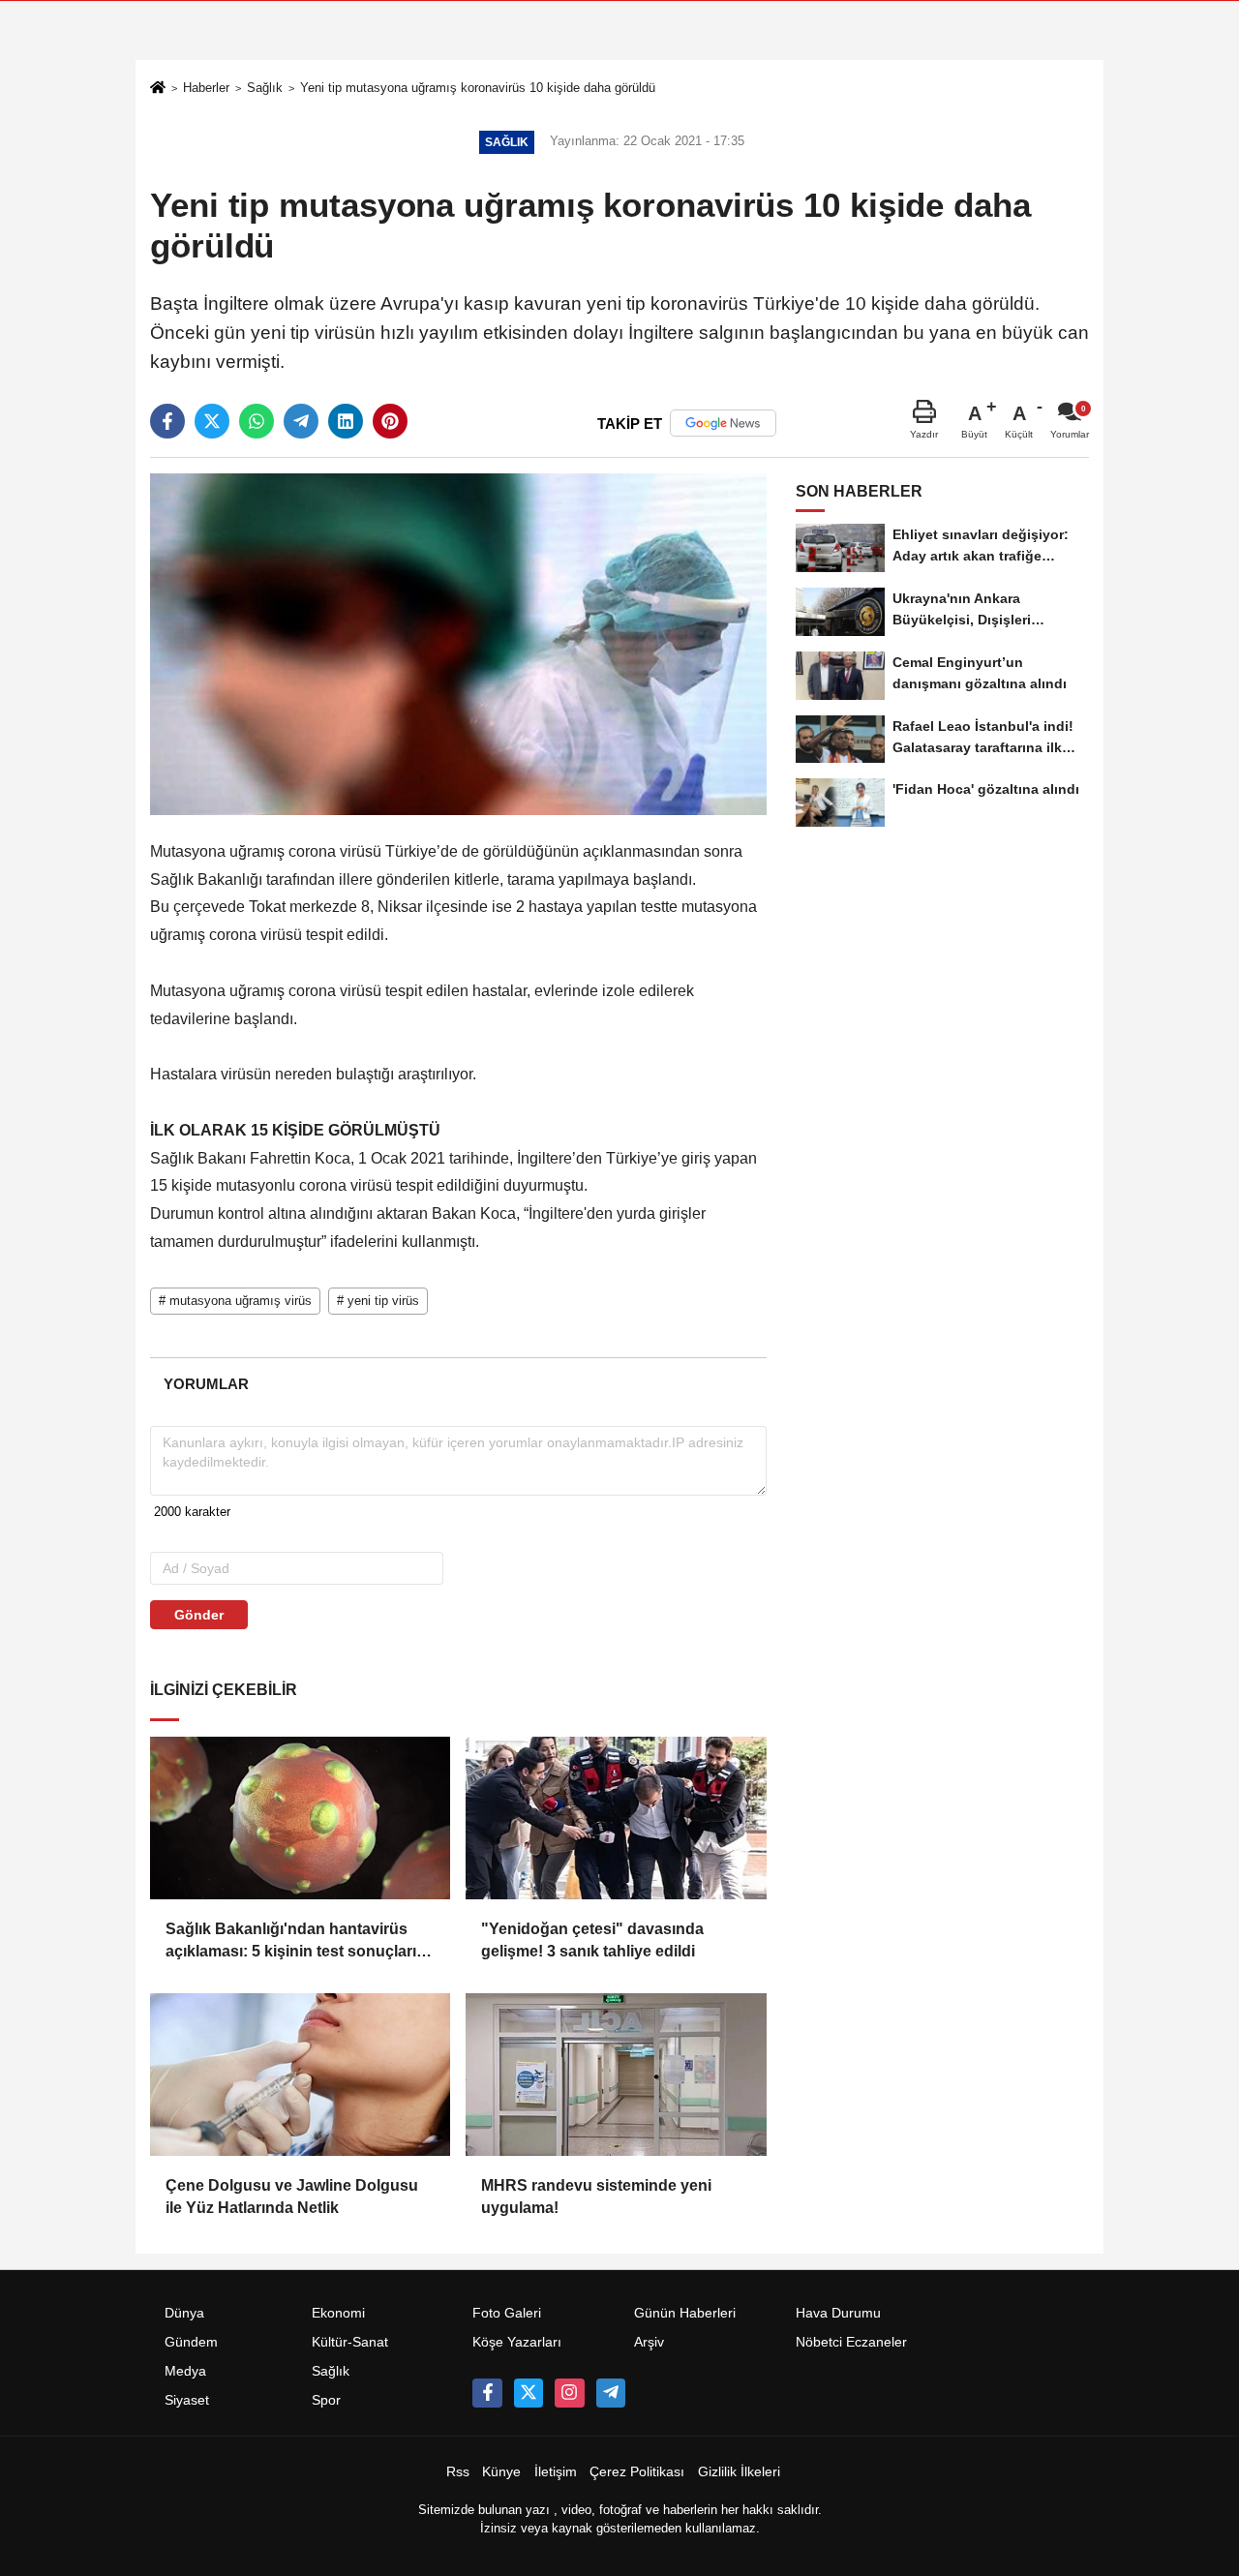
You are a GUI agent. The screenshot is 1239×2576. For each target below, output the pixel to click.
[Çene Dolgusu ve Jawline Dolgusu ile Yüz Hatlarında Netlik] (300, 2075)
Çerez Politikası (637, 2472)
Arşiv (649, 2342)
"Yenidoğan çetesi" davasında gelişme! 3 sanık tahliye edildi (592, 1940)
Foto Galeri (507, 2313)
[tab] (206, 1384)
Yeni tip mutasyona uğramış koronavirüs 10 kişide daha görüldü (478, 88)
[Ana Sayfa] (158, 90)
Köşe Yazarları (517, 2342)
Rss (458, 2472)
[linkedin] (346, 421)
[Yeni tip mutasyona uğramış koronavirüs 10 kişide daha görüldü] (458, 643)
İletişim (556, 2472)
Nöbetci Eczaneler (851, 2342)
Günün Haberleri (685, 2313)
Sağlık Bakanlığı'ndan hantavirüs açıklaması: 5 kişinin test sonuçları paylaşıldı (291, 1941)
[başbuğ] (611, 2393)
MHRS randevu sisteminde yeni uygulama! (596, 2196)
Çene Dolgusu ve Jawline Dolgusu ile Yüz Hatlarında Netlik (292, 2196)
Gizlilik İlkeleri (739, 2472)
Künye (501, 2472)
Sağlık (265, 88)
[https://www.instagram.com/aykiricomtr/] (569, 2393)
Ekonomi (338, 2313)
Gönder (199, 1615)
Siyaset (187, 2400)
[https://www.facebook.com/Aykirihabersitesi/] (487, 2393)
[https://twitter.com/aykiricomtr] (529, 2393)
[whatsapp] (257, 421)
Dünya (184, 2313)
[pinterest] (390, 421)
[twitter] (212, 421)
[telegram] (301, 421)
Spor (326, 2400)
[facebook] (167, 421)
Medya (185, 2371)
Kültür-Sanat (350, 2342)
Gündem (191, 2342)
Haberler (206, 88)
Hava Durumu (838, 2313)
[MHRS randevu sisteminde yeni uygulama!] (616, 2075)
